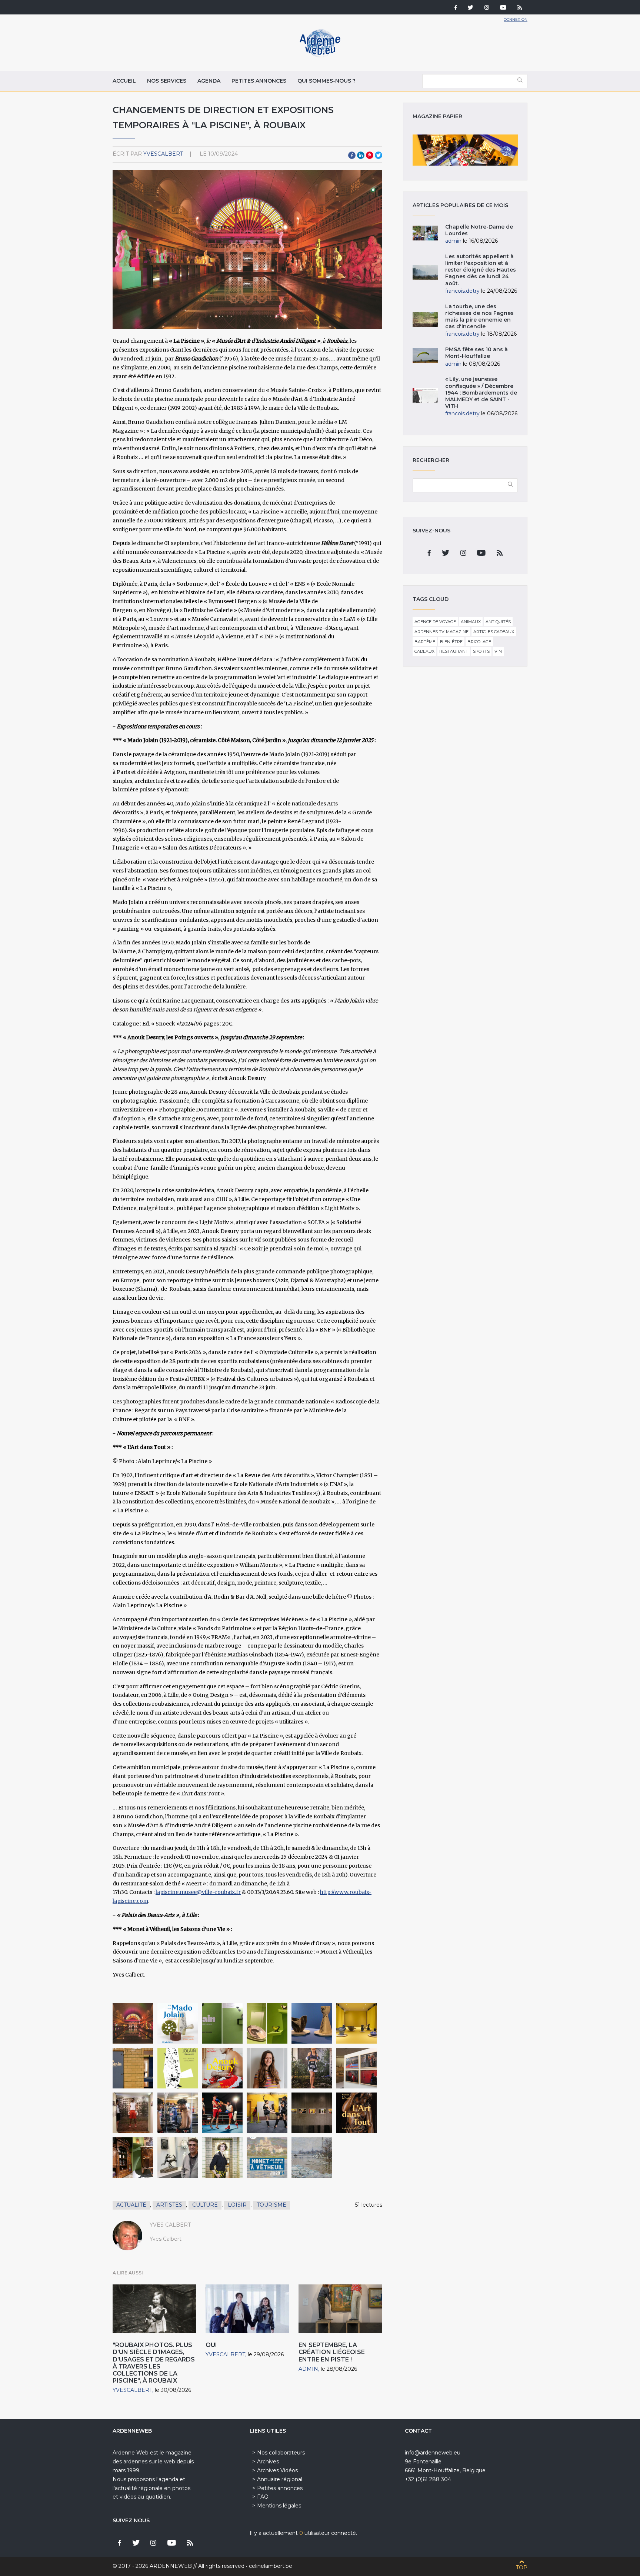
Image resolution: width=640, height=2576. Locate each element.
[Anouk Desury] (267, 2068)
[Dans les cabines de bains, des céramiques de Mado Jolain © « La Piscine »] (267, 2023)
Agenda (209, 81)
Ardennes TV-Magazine (441, 632)
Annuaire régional (280, 2479)
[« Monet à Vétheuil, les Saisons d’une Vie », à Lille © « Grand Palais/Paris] (312, 2158)
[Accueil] (320, 56)
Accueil (124, 81)
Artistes (169, 2205)
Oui (211, 2345)
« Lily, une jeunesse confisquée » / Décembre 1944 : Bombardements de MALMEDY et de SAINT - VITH (481, 393)
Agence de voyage (435, 622)
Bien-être (451, 642)
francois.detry (462, 291)
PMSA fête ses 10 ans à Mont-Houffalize (476, 353)
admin (308, 2369)
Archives (268, 2462)
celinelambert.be (271, 2566)
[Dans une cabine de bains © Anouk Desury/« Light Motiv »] (133, 2113)
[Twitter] (471, 8)
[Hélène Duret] (222, 2158)
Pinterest (370, 155)
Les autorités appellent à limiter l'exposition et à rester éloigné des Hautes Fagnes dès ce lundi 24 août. (481, 270)
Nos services (167, 81)
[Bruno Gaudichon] (178, 2158)
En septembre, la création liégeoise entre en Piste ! (332, 2352)
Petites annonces (259, 81)
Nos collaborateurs (281, 2453)
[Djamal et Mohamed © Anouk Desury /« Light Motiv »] (222, 2113)
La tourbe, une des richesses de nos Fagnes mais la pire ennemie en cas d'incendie (479, 317)
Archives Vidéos (277, 2470)
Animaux (471, 622)
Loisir (237, 2205)
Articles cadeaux (494, 632)
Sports (481, 651)
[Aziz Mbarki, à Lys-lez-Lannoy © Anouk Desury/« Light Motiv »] (178, 2113)
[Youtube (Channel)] (503, 8)
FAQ (263, 2497)
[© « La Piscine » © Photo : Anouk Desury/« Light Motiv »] (222, 2068)
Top (522, 2567)
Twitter (379, 155)
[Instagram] (487, 8)
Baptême (425, 642)
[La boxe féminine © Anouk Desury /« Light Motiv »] (267, 2113)
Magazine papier (465, 150)
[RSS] (520, 8)
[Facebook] (456, 8)
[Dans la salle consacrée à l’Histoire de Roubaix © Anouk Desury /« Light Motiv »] (356, 2068)
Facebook (352, 155)
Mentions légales (279, 2506)
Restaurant (454, 651)
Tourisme (271, 2205)
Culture (205, 2205)
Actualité (131, 2205)
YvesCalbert (163, 154)
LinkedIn (361, 155)
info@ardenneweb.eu (433, 2453)
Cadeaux (424, 651)
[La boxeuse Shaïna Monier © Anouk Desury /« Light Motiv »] (312, 2068)
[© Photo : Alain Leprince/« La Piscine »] (133, 2023)
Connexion (516, 19)
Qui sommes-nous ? (326, 81)
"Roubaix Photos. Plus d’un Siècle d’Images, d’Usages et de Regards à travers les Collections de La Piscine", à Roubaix (154, 2363)
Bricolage (479, 642)
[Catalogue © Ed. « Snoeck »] (178, 2068)
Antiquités (498, 622)
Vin (498, 651)
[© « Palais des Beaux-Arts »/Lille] (267, 2158)
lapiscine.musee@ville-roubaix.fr (198, 1892)
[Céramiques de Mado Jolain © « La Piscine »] (222, 2023)
